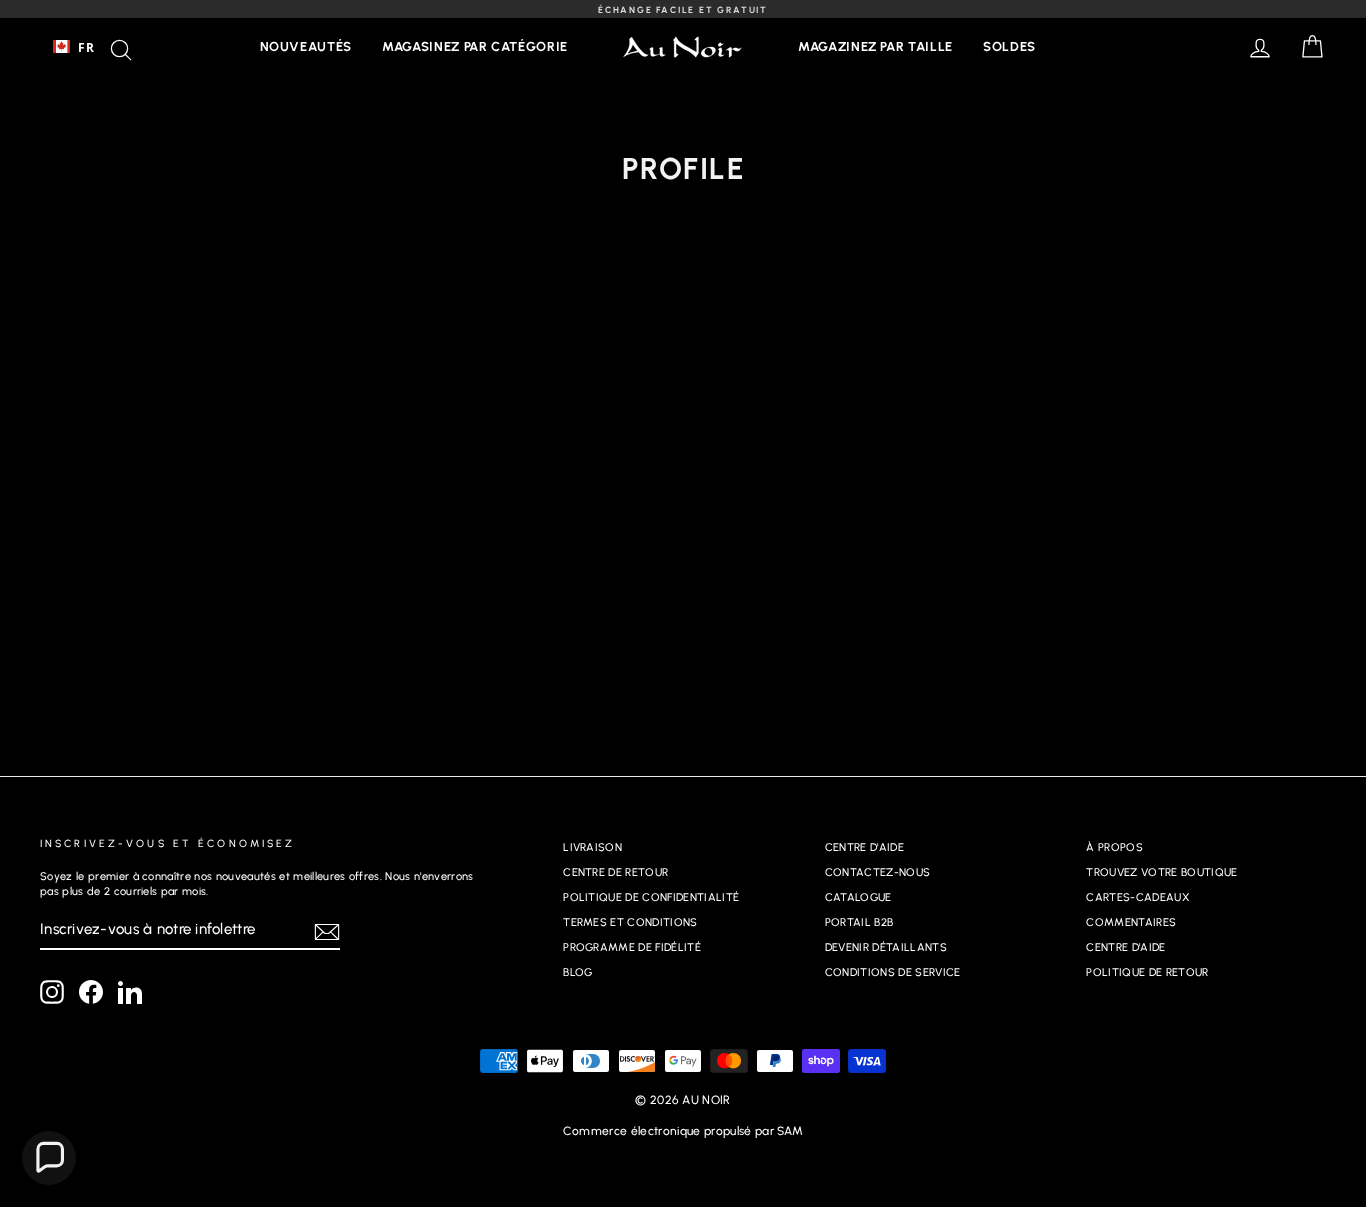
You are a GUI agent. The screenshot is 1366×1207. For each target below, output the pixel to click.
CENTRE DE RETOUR (615, 872)
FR (86, 47)
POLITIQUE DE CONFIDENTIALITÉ (651, 897)
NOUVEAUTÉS (306, 46)
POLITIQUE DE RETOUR (1147, 972)
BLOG (577, 972)
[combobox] (73, 47)
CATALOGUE (858, 897)
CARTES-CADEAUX (1137, 897)
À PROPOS (1114, 847)
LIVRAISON (592, 847)
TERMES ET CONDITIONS (630, 922)
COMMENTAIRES (1131, 922)
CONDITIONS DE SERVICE (893, 972)
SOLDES (1009, 46)
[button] (49, 1158)
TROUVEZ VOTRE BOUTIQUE (1161, 872)
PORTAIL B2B (859, 922)
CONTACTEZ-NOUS (878, 872)
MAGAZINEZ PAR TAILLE (875, 46)
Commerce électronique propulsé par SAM (683, 1131)
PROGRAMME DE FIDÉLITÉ (632, 947)
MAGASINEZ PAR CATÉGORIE (475, 46)
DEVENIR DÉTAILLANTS (886, 947)
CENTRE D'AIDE (864, 847)
